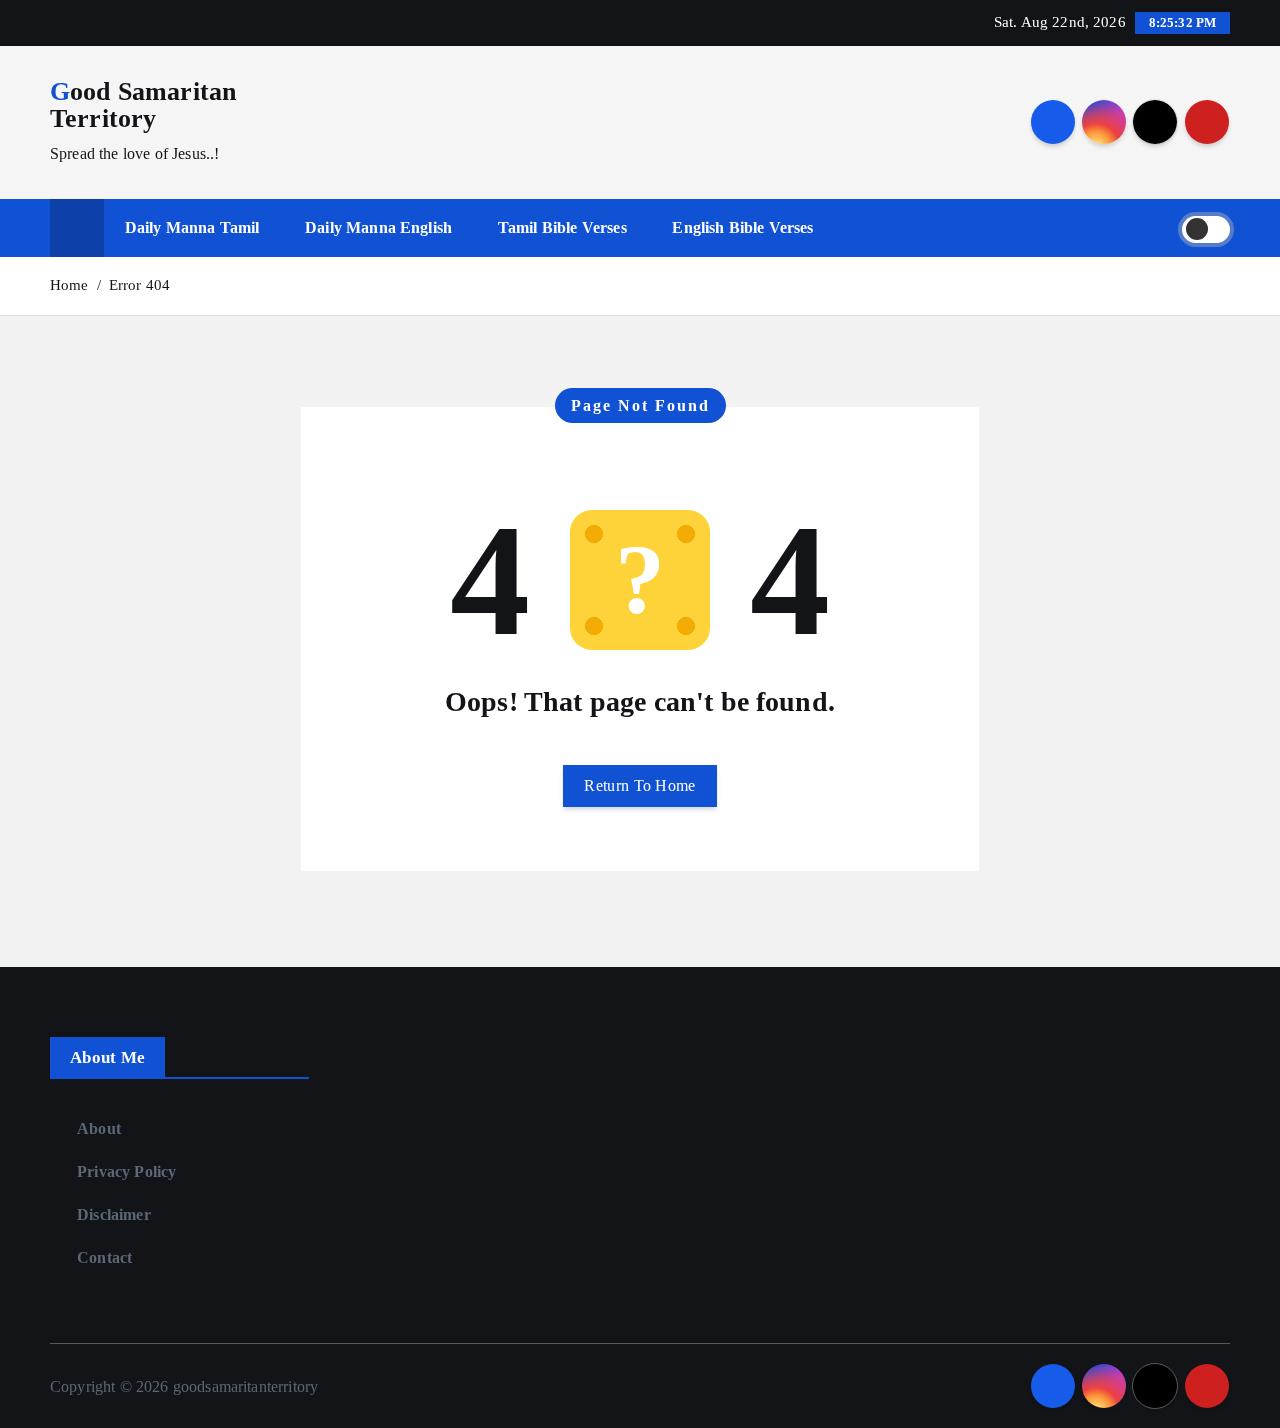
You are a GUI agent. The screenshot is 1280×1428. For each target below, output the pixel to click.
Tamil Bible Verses (562, 227)
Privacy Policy (126, 1171)
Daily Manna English (378, 227)
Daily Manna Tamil (192, 227)
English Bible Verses (742, 227)
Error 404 (139, 285)
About (99, 1128)
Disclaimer (114, 1214)
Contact (104, 1257)
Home (69, 285)
